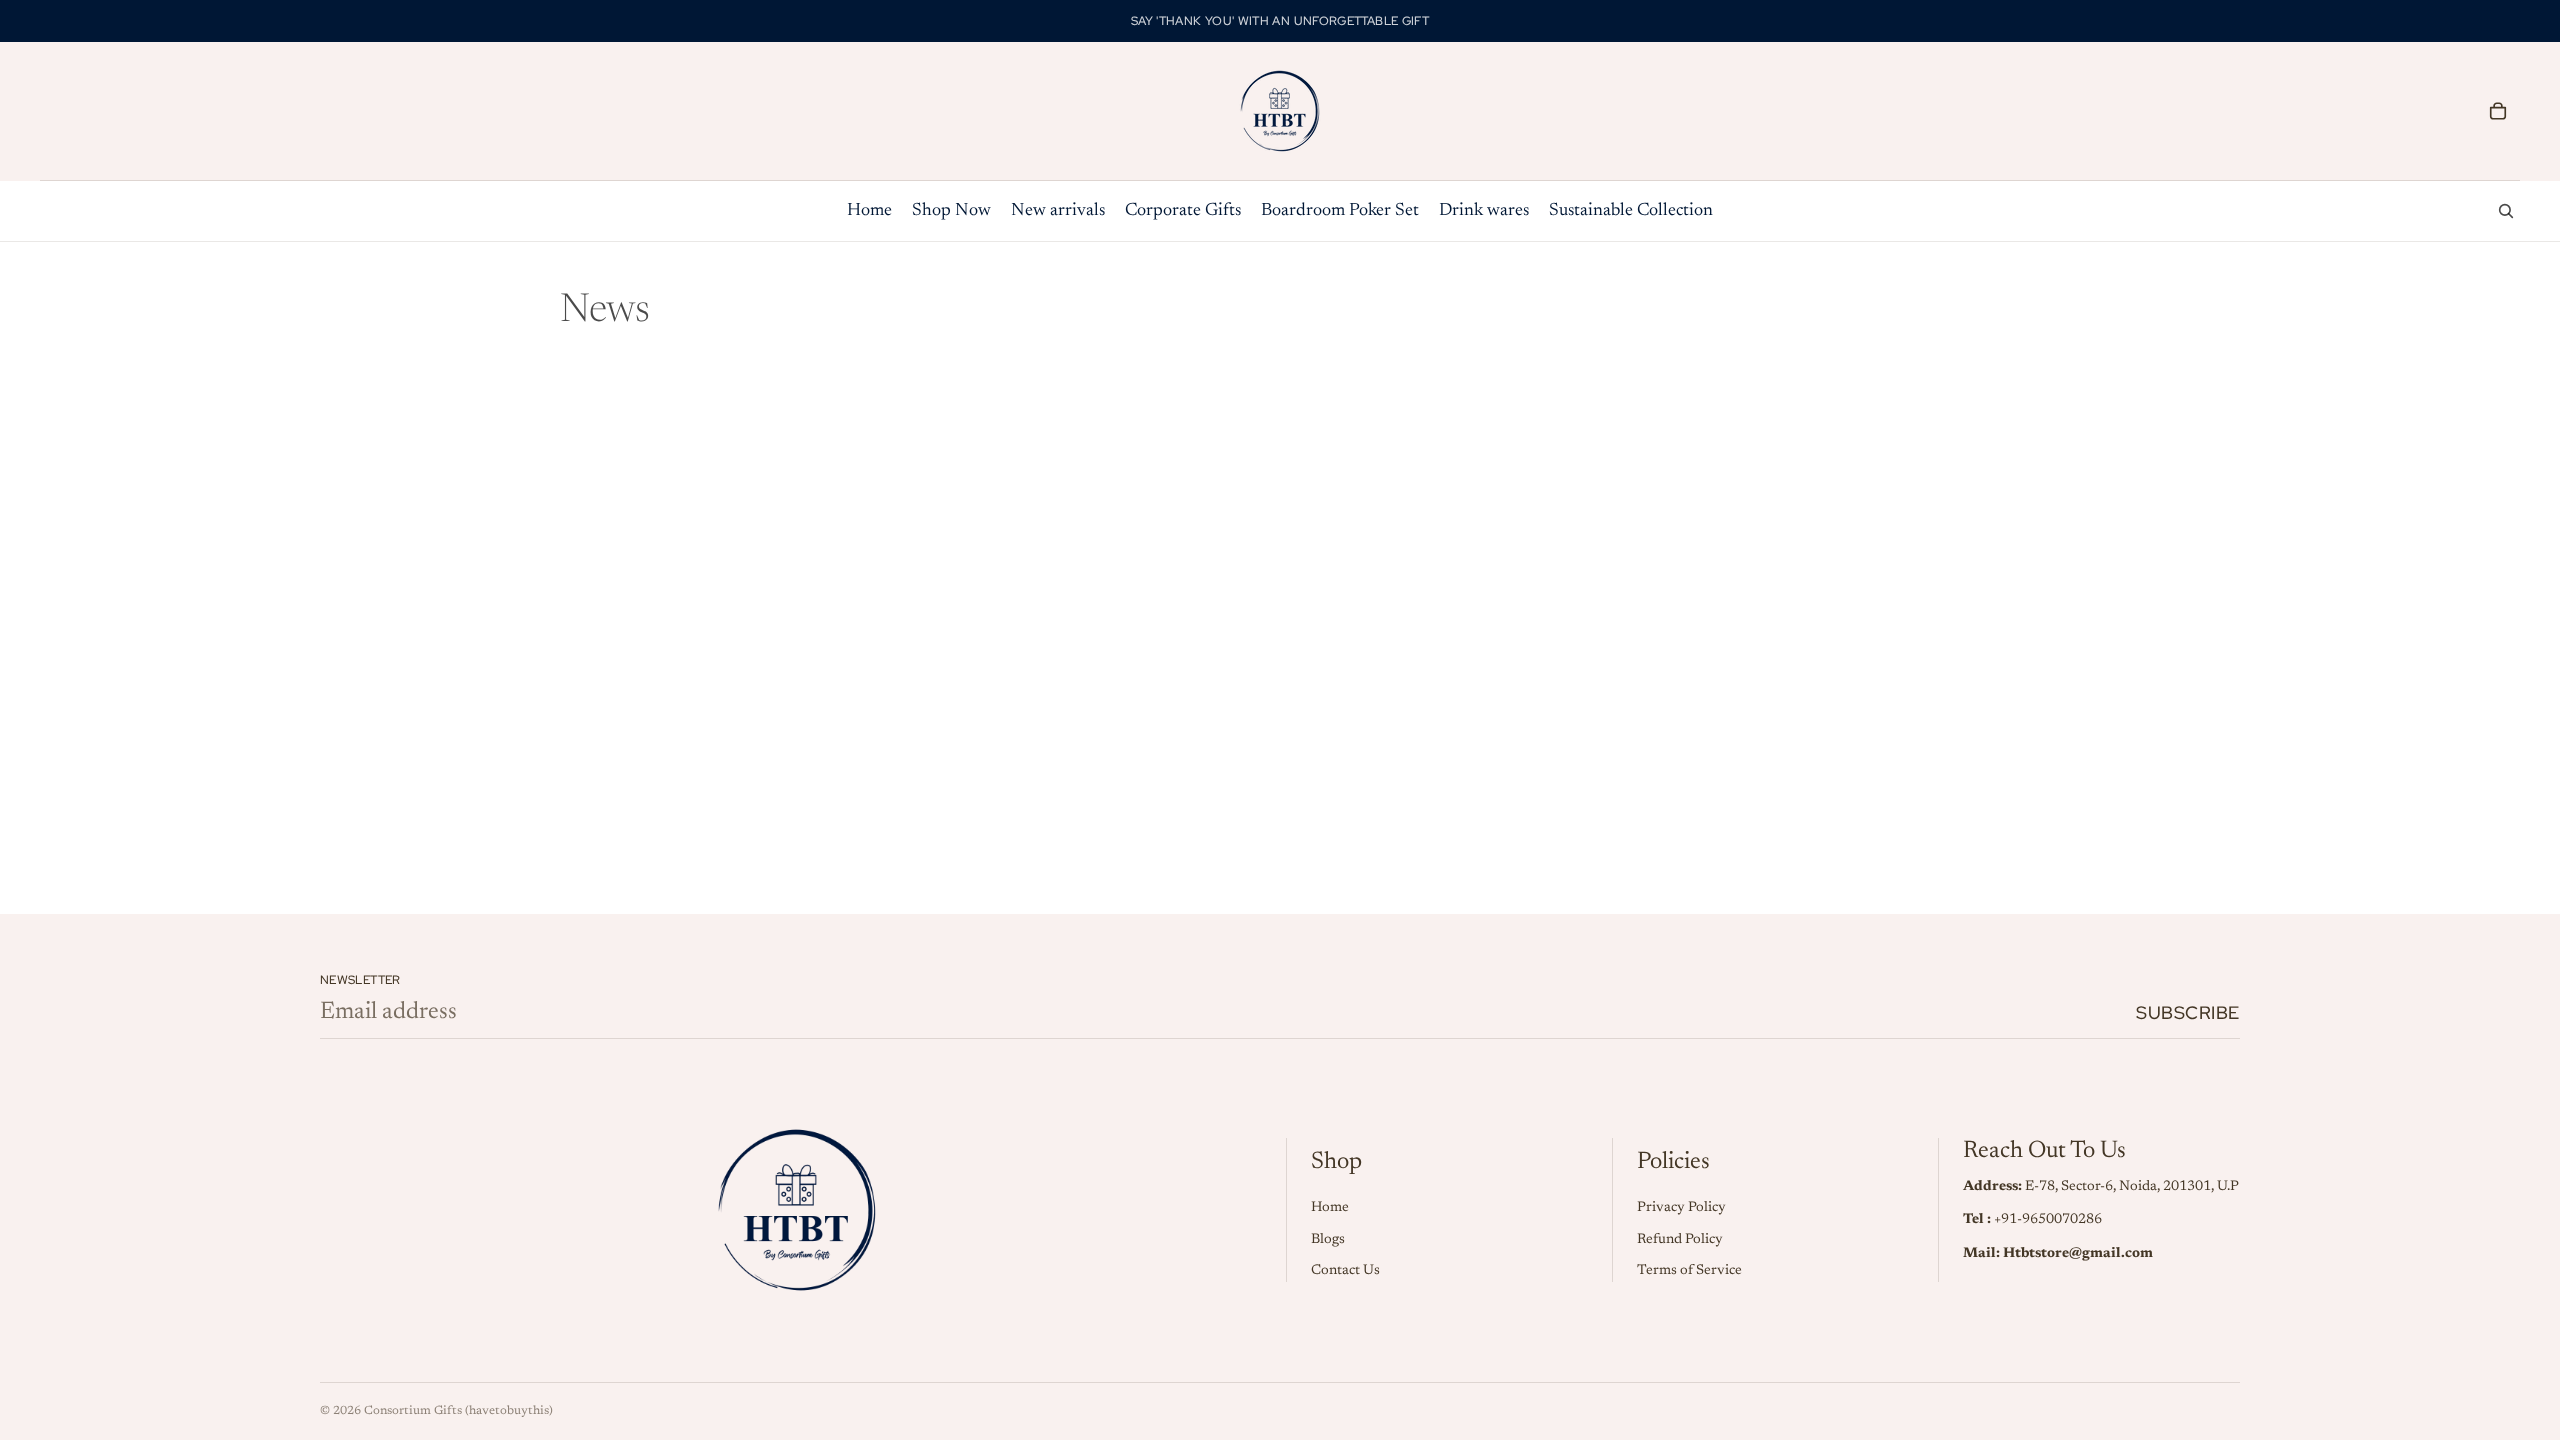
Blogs (1328, 1240)
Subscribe (2188, 1012)
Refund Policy (1680, 1240)
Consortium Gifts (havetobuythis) (458, 1411)
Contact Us (1345, 1271)
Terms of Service (1689, 1271)
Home (1330, 1208)
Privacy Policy (1681, 1208)
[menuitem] (869, 211)
